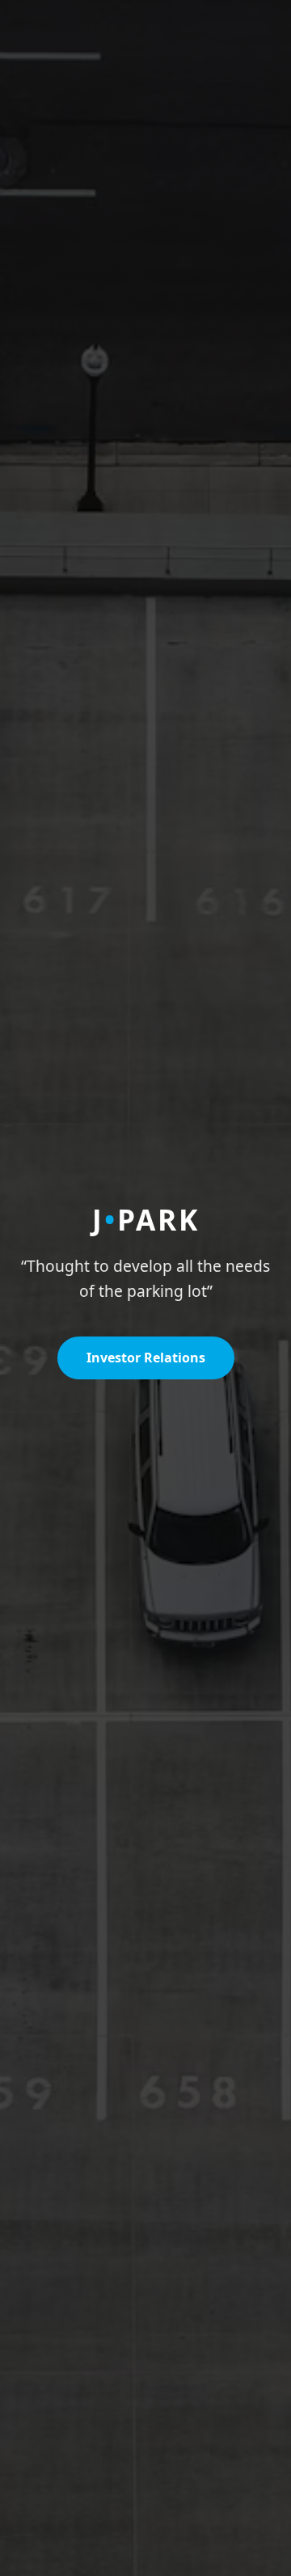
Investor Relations (146, 1358)
